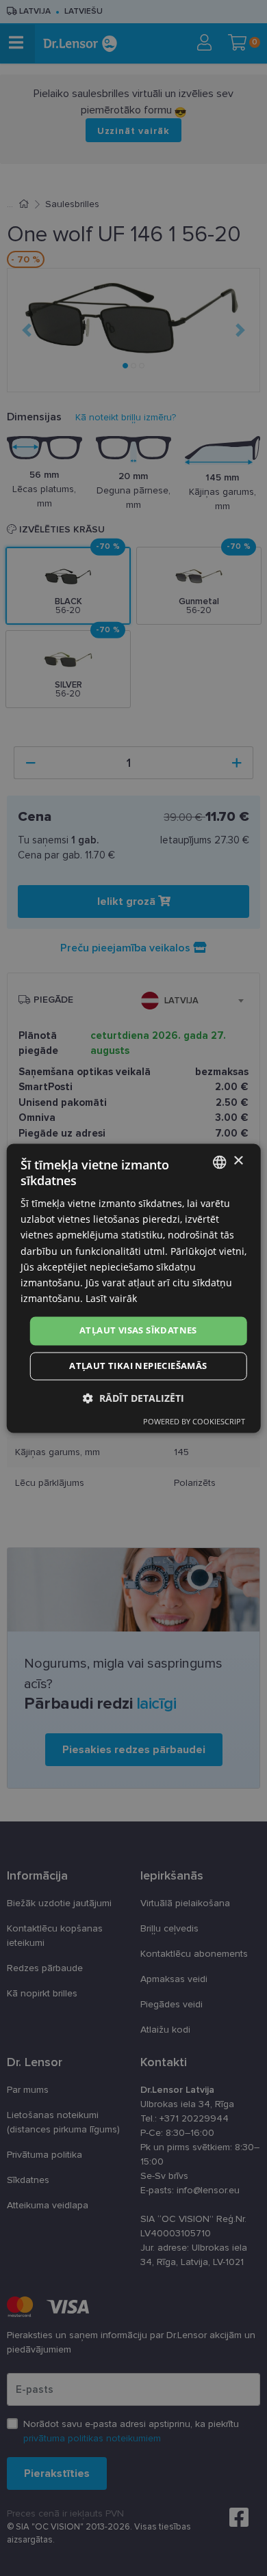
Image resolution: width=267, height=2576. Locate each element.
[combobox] (219, 1162)
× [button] (238, 1161)
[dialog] (134, 1288)
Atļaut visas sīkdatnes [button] (138, 1330)
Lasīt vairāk (111, 1298)
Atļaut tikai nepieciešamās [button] (138, 1366)
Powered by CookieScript (194, 1421)
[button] (133, 1398)
